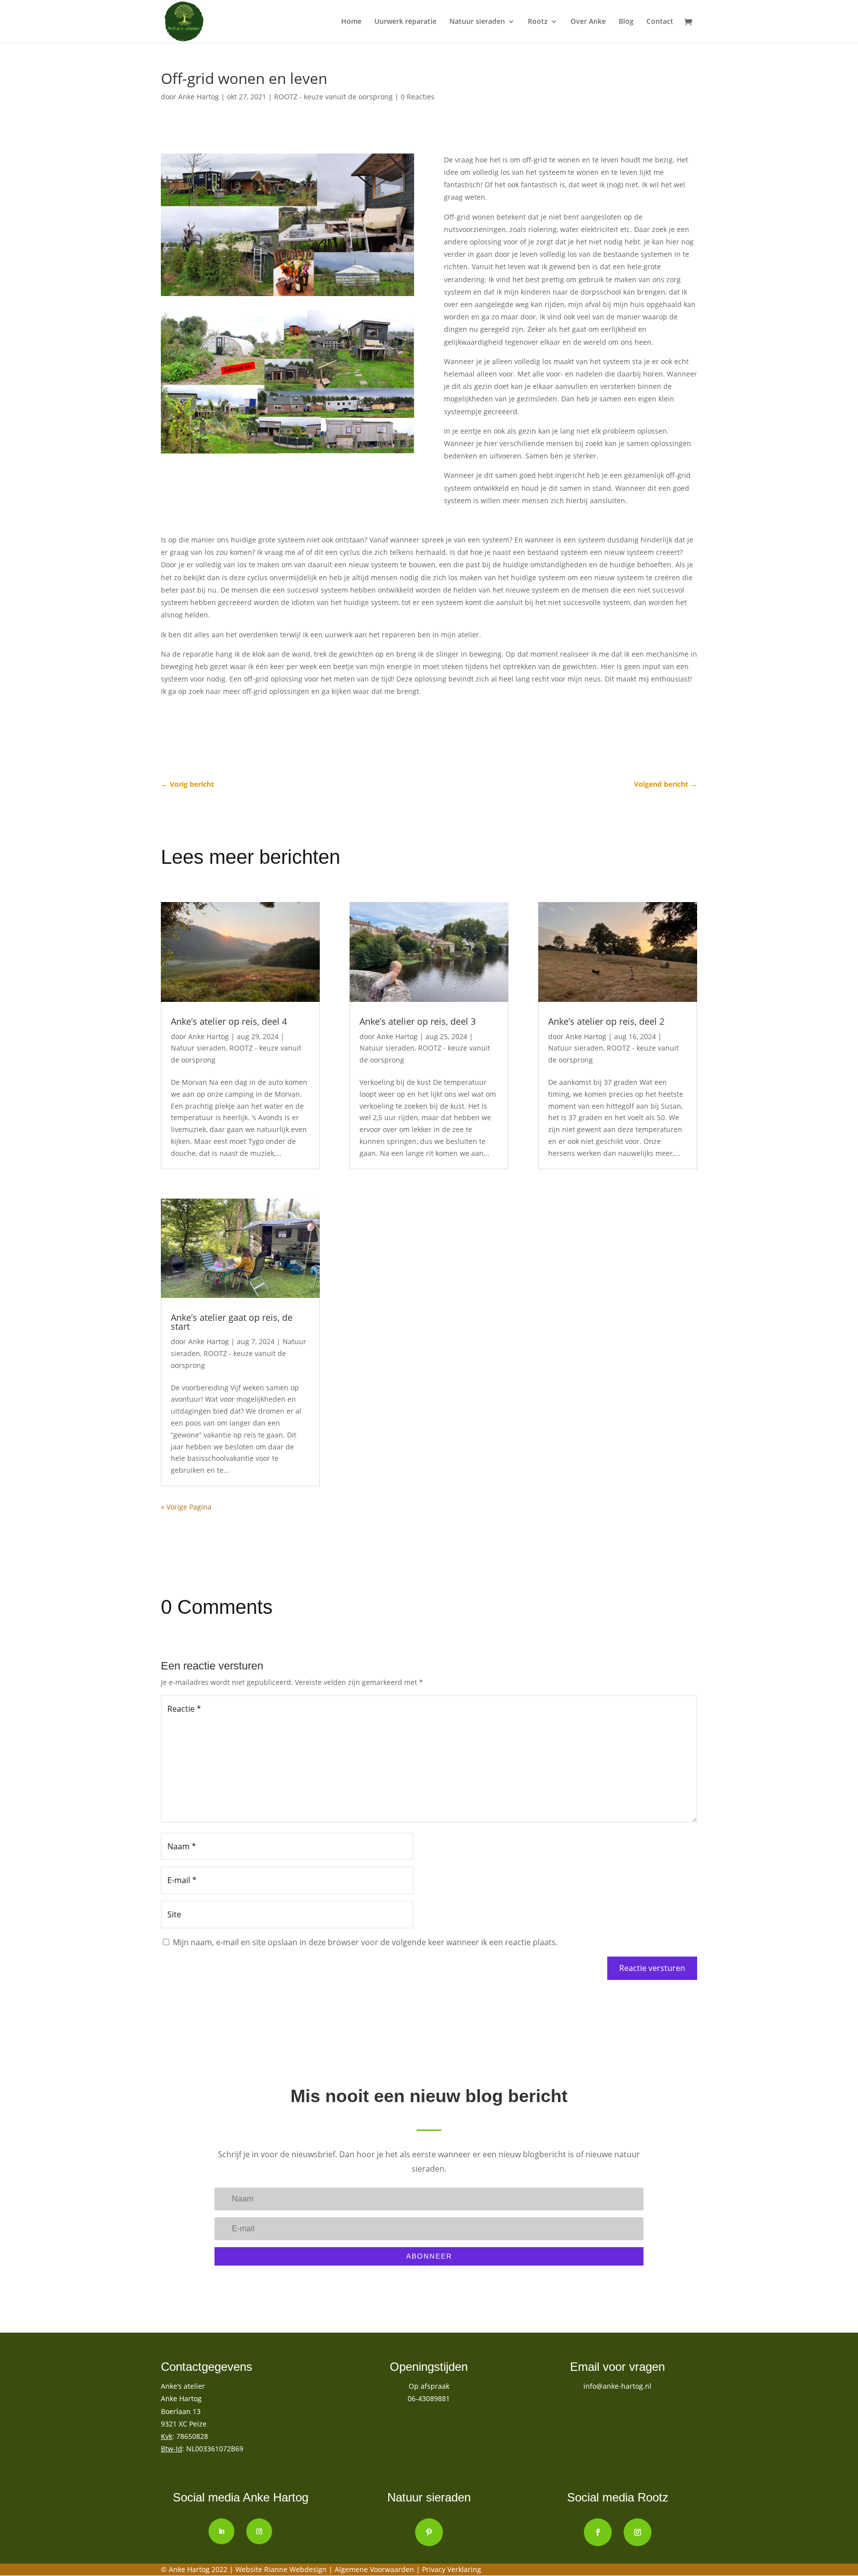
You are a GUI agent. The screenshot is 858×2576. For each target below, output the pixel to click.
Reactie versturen (652, 1968)
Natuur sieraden (477, 22)
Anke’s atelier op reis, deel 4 (229, 1021)
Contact (660, 22)
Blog (626, 22)
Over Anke (588, 22)
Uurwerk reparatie (405, 22)
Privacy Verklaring (452, 2569)
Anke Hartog (199, 97)
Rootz (538, 22)
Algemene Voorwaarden (375, 2569)
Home (351, 22)
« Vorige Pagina (186, 1507)
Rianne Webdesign (295, 2569)
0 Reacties (418, 97)
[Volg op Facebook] (598, 2532)
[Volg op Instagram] (259, 2531)
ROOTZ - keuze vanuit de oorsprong (333, 97)
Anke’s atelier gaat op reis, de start (232, 1322)
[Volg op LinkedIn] (221, 2531)
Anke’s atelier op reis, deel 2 (606, 1021)
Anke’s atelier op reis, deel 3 (418, 1021)
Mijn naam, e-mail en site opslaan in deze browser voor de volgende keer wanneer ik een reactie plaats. (365, 1942)
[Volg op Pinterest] (429, 2532)
